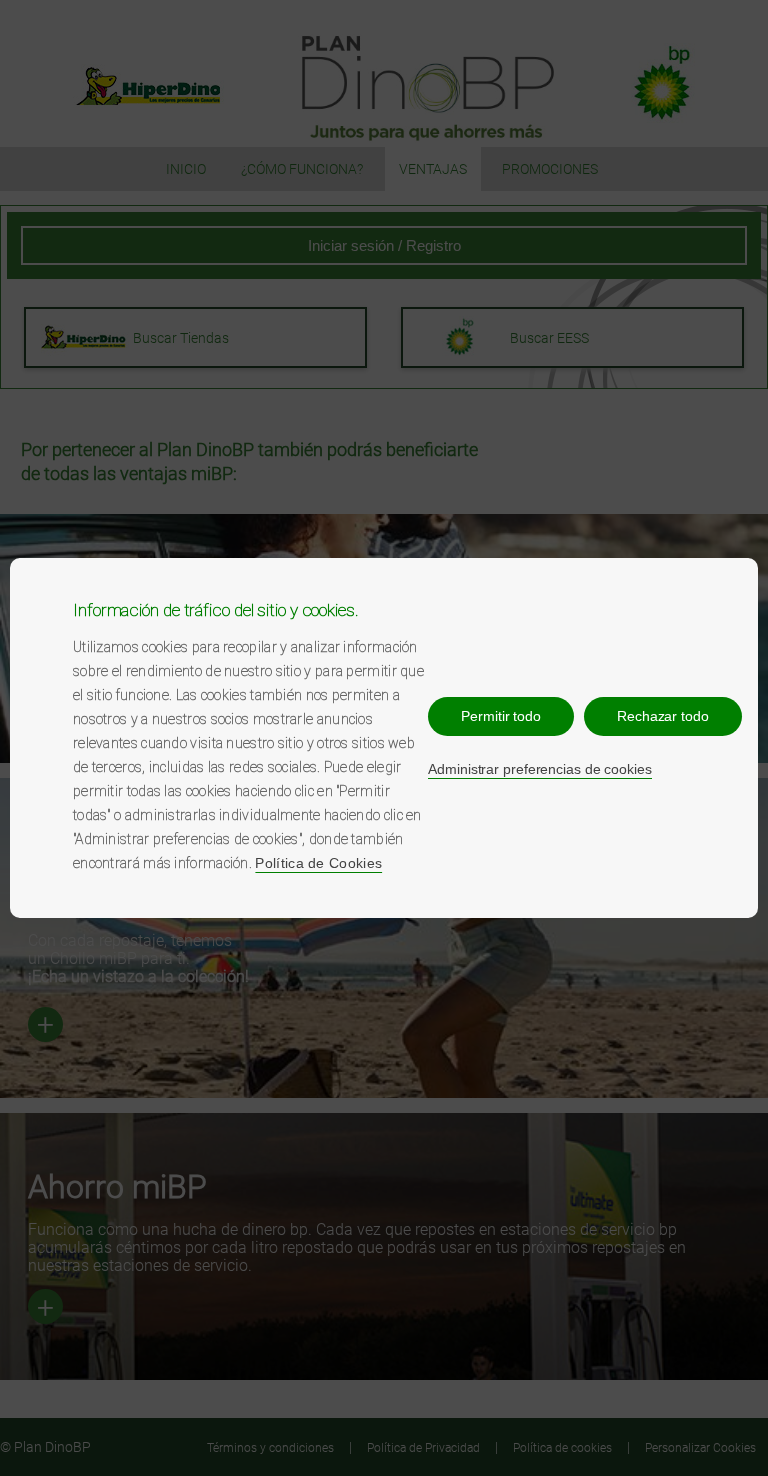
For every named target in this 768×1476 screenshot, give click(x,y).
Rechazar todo (663, 716)
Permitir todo (501, 716)
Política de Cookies (318, 863)
